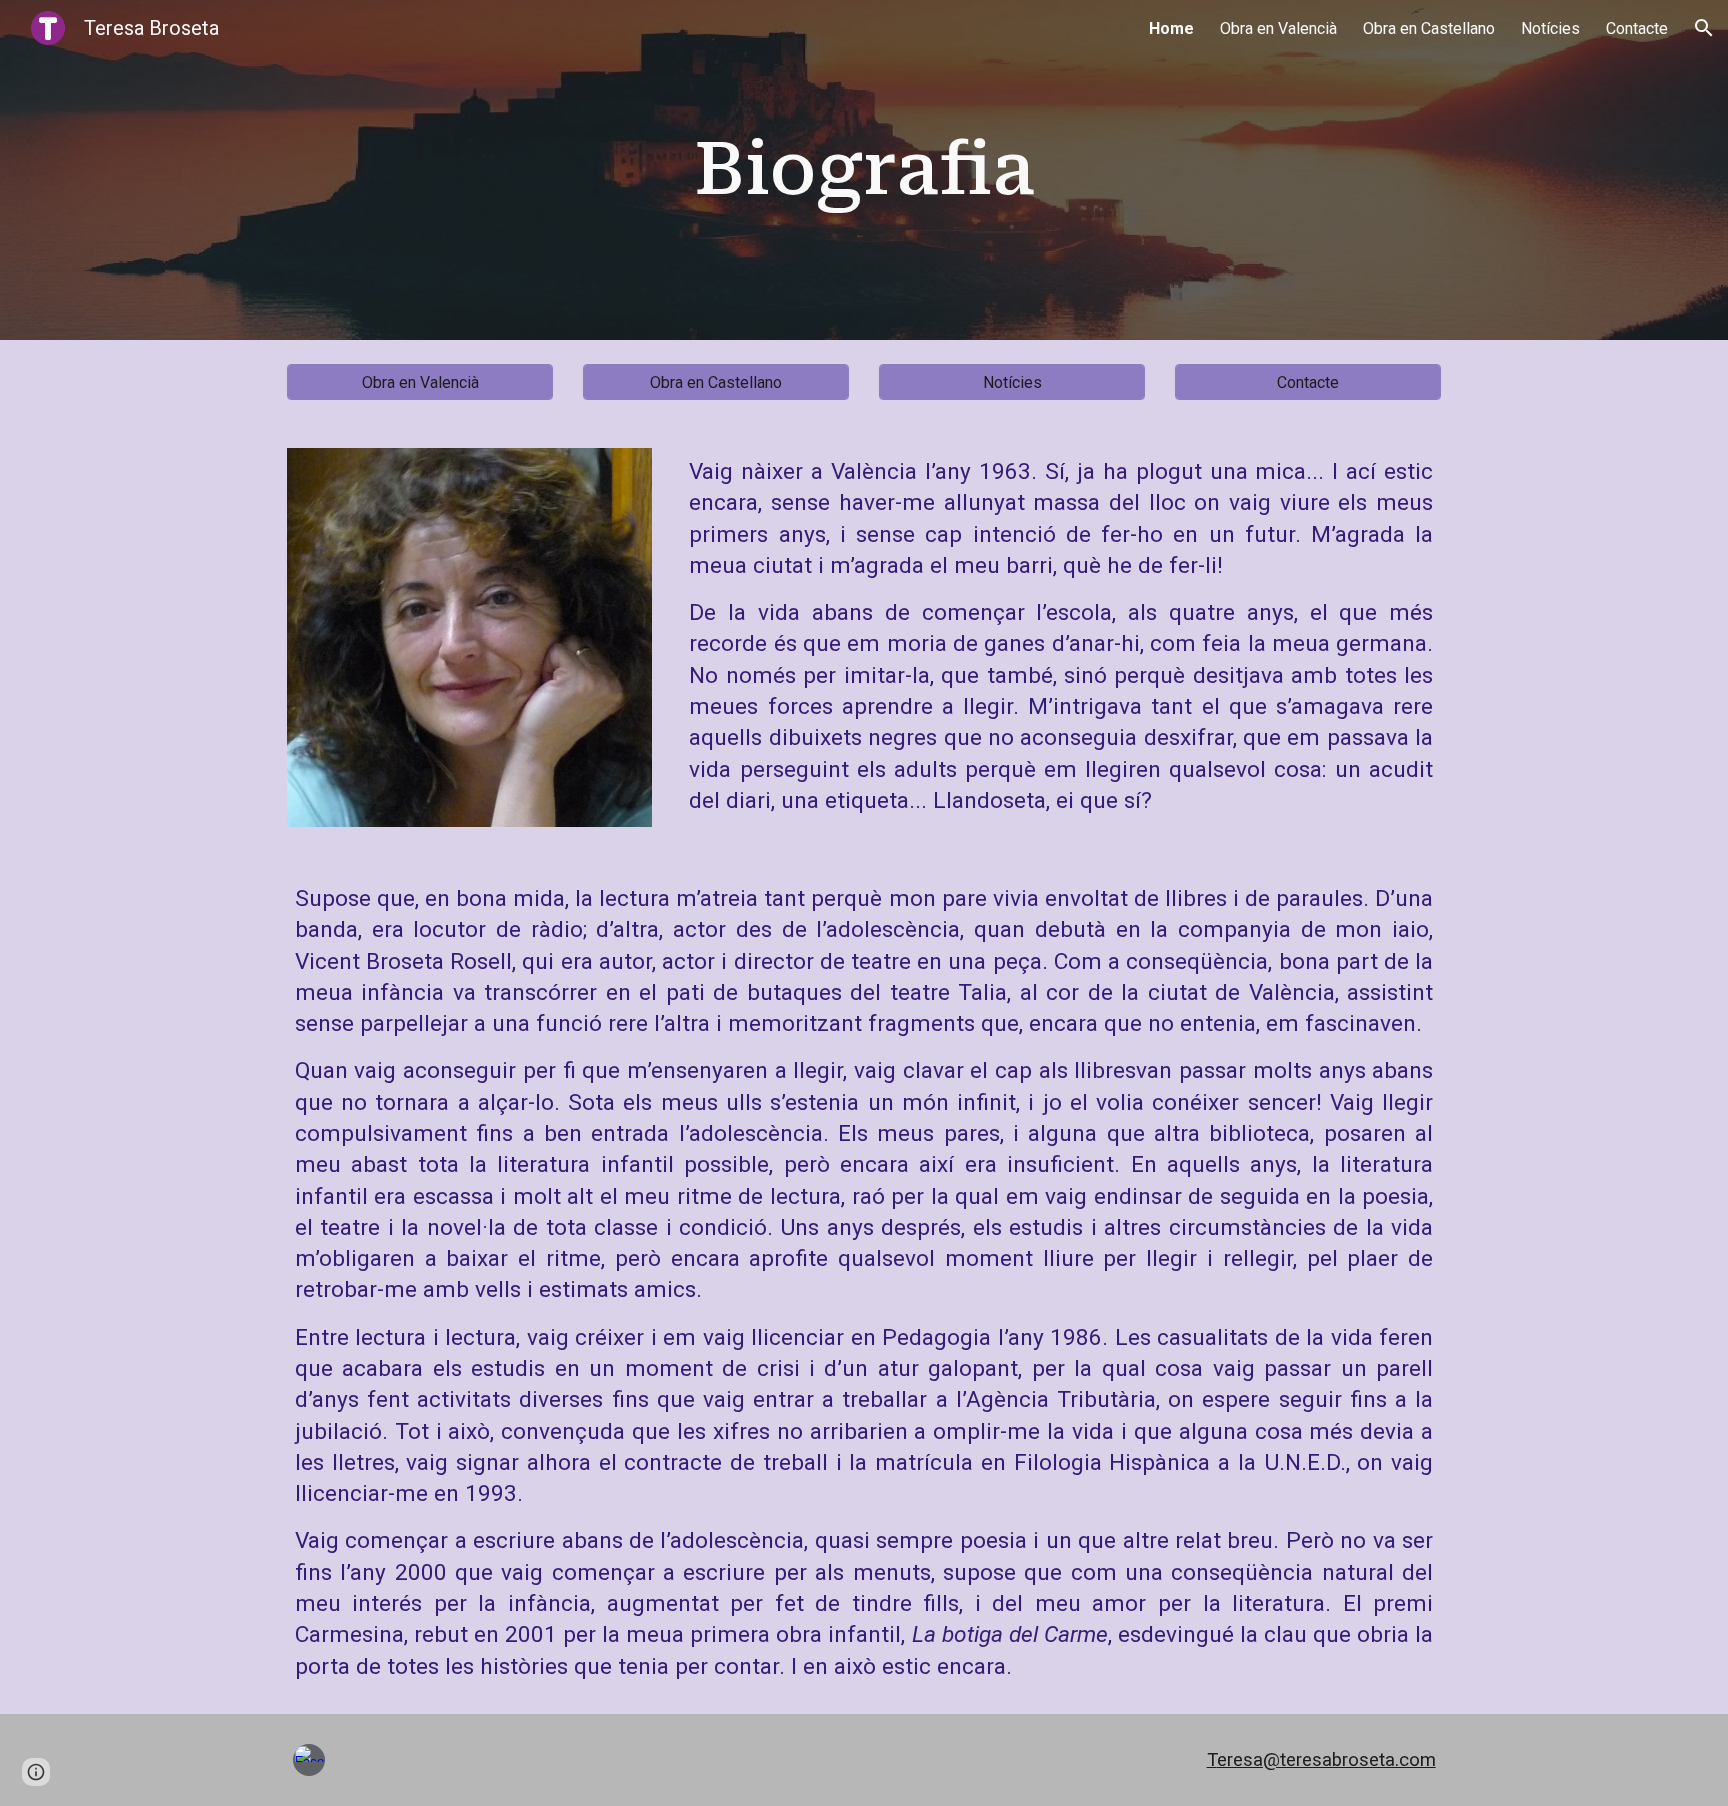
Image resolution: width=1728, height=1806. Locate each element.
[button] (1704, 28)
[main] (864, 169)
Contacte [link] (1637, 28)
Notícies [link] (1550, 28)
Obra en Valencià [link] (1278, 28)
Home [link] (1171, 28)
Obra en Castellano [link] (1429, 28)
